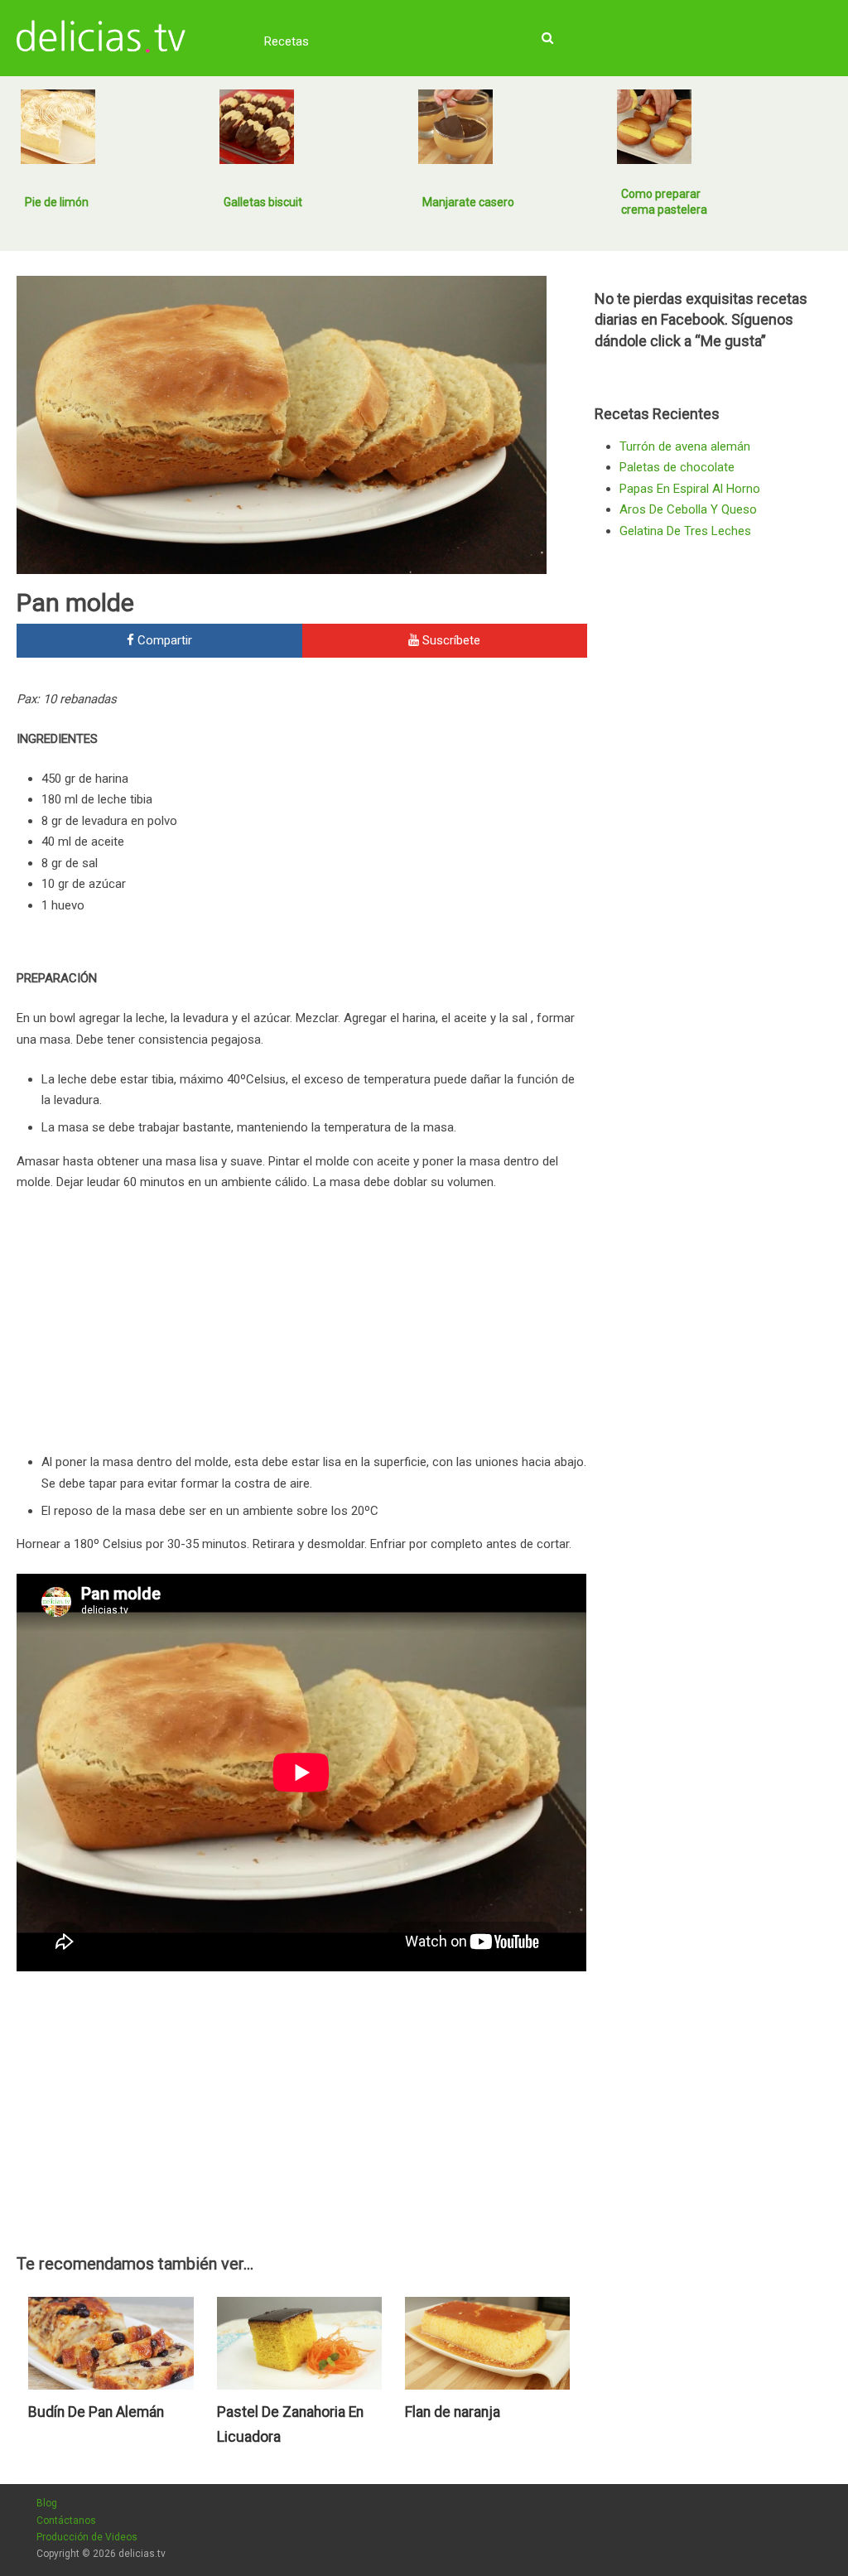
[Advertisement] (448, 801)
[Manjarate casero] (455, 127)
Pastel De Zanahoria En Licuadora (290, 2424)
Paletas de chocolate (677, 467)
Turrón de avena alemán (685, 446)
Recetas (287, 41)
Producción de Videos (87, 2537)
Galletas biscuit (263, 202)
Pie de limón (57, 202)
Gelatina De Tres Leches (685, 531)
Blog (47, 2503)
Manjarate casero (468, 202)
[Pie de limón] (58, 127)
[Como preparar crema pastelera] (654, 127)
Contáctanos (66, 2521)
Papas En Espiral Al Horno (690, 489)
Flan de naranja (453, 2412)
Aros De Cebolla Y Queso (688, 509)
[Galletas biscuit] (257, 127)
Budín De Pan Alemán (96, 2412)
